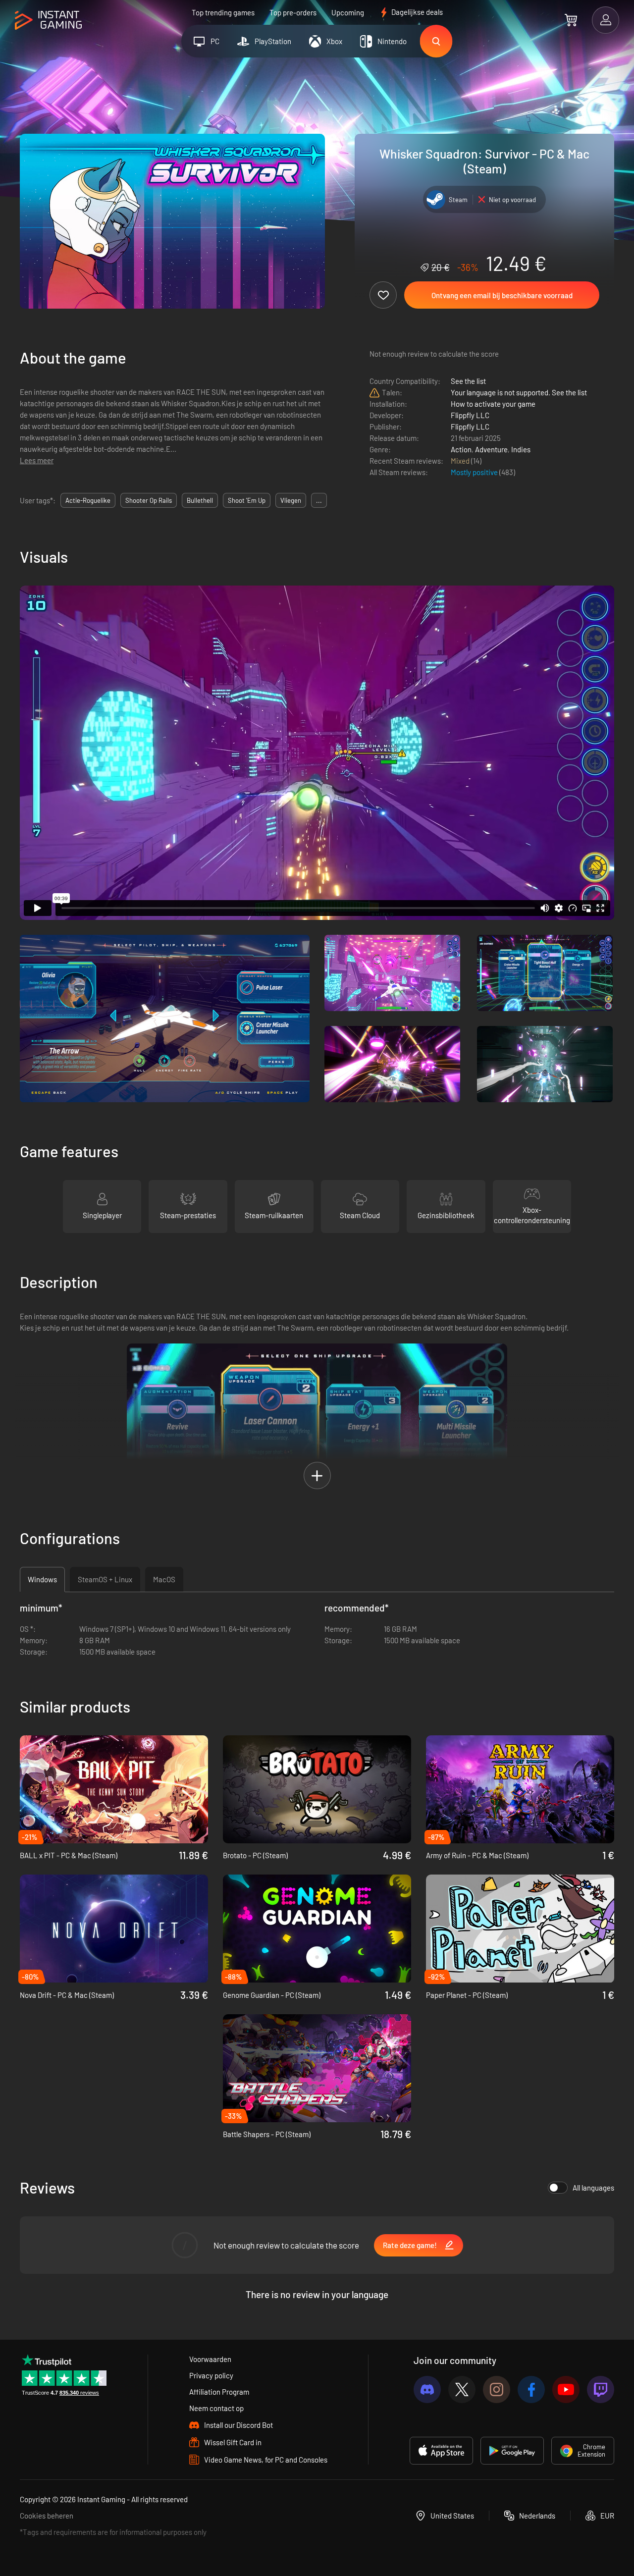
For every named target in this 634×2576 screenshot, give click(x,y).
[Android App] (512, 2451)
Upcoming (348, 12)
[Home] (48, 21)
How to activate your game (493, 404)
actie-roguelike (88, 500)
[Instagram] (497, 2389)
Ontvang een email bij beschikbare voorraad (502, 295)
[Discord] (427, 2389)
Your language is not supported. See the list (519, 392)
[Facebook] (531, 2389)
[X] (462, 2389)
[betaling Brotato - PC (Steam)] (317, 1789)
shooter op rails (149, 500)
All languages (593, 2188)
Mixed (461, 461)
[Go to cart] (571, 20)
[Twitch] (601, 2389)
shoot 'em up (247, 500)
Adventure (491, 449)
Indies (521, 449)
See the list (468, 381)
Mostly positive (475, 472)
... (319, 500)
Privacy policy (211, 2375)
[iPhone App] (441, 2451)
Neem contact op (216, 2408)
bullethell (200, 500)
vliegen (291, 500)
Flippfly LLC (470, 415)
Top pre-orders (293, 12)
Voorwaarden (210, 2359)
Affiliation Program (219, 2392)
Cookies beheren (47, 2516)
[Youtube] (566, 2389)
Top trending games (223, 12)
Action (461, 449)
